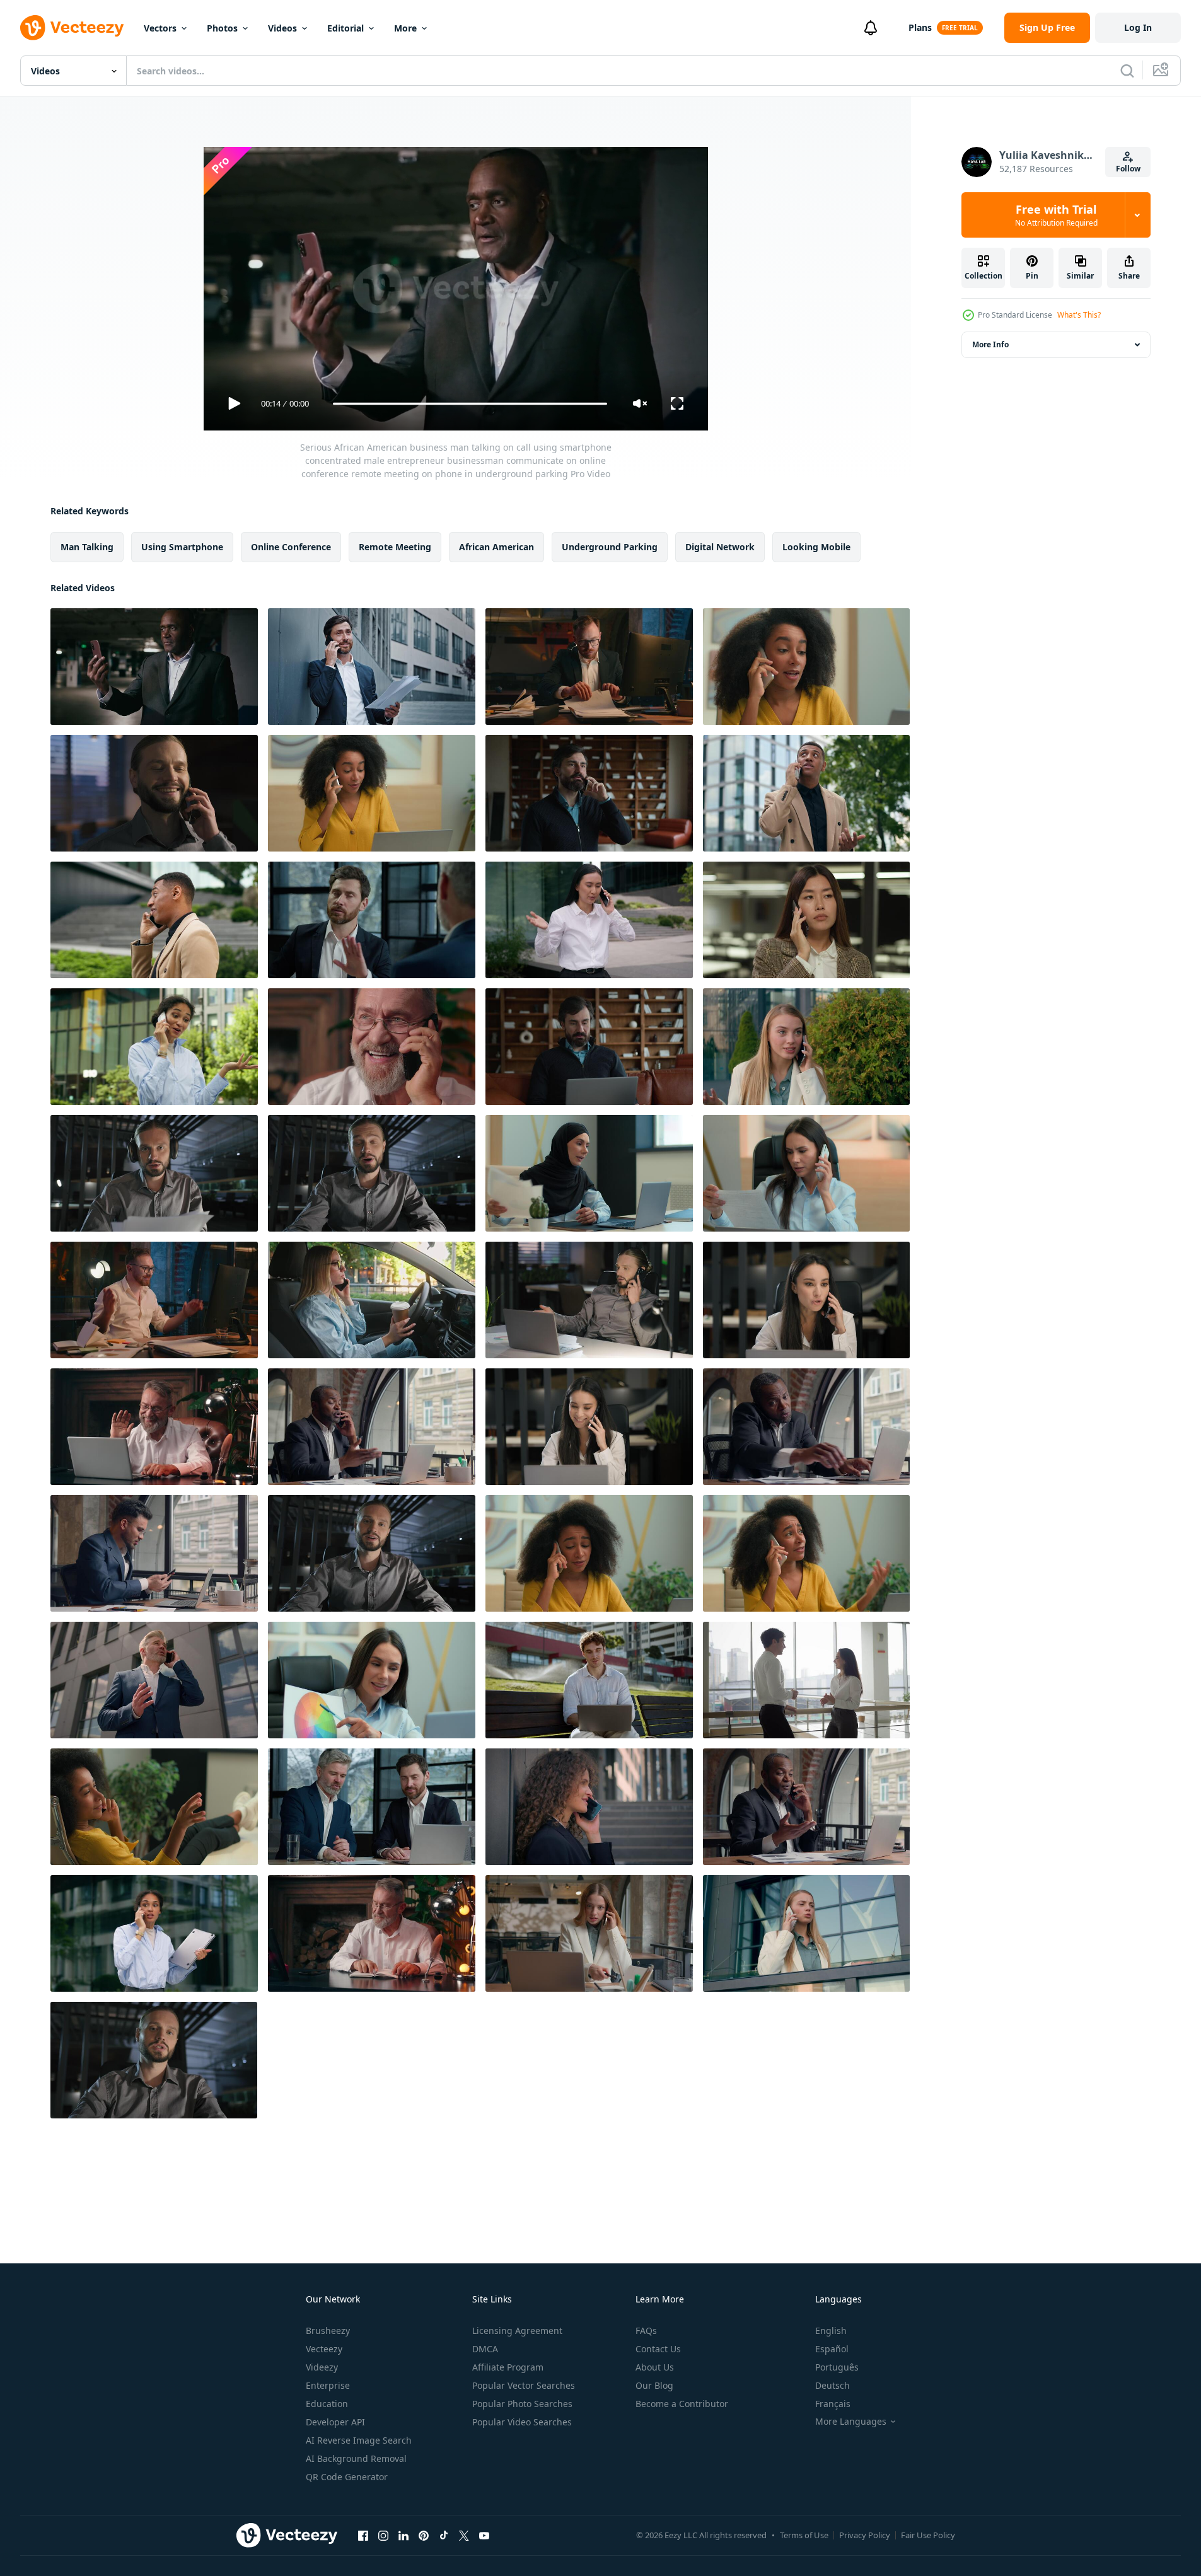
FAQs (646, 2331)
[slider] (470, 404)
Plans (920, 27)
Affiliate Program (508, 2367)
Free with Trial (1056, 215)
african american (496, 547)
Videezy (322, 2367)
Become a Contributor (682, 2404)
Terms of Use (804, 2535)
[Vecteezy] (72, 28)
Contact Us (658, 2349)
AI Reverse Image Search (359, 2440)
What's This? (1079, 315)
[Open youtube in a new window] (484, 2535)
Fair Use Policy (928, 2535)
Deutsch (833, 2385)
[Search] (1127, 71)
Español (832, 2349)
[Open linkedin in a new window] (403, 2535)
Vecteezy (324, 2349)
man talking (87, 547)
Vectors (160, 28)
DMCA (485, 2349)
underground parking (610, 547)
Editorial (345, 28)
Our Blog (654, 2385)
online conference (291, 547)
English (831, 2331)
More (405, 28)
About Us (655, 2367)
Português (837, 2367)
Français (833, 2404)
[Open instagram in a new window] (383, 2535)
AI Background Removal (356, 2458)
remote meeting (395, 547)
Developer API (335, 2422)
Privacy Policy (865, 2535)
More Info (990, 344)
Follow (1128, 169)
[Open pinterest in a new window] (424, 2535)
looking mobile (816, 547)
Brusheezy (328, 2331)
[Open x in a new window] (464, 2535)
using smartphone (182, 547)
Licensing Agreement (517, 2331)
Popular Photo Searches (522, 2404)
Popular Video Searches (522, 2422)
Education (327, 2404)
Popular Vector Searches (524, 2385)
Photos (222, 28)
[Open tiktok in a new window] (444, 2535)
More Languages (851, 2422)
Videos (282, 28)
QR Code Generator (347, 2477)
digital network (720, 547)
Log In (1138, 27)
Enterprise (328, 2385)
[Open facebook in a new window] (363, 2535)
